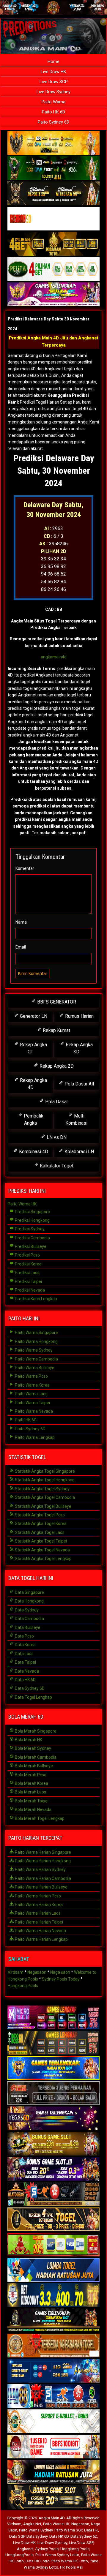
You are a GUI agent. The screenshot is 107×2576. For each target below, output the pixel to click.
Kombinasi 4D (33, 1152)
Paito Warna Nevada (33, 1411)
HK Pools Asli (72, 2567)
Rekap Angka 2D (56, 1066)
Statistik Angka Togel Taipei (40, 1541)
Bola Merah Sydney (33, 1748)
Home (53, 61)
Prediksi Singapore (32, 1212)
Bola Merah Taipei (31, 1801)
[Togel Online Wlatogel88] (53, 2194)
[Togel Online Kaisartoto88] (53, 2245)
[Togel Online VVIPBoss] (53, 143)
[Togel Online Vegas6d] (53, 2119)
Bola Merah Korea (31, 1783)
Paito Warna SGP (68, 2530)
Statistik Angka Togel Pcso (39, 1515)
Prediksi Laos (27, 1273)
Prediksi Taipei (28, 1281)
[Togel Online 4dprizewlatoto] (53, 2220)
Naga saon (60, 1972)
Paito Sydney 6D (53, 122)
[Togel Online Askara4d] (53, 2144)
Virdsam (16, 1972)
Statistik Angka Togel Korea (40, 1524)
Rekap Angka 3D (79, 1048)
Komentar (25, 868)
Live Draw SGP (54, 82)
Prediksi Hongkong (32, 1220)
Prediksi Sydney (29, 1229)
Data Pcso (24, 1636)
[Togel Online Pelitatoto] (53, 269)
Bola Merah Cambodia (35, 1757)
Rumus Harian (79, 1016)
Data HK (91, 2530)
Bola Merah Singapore (35, 1731)
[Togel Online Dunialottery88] (53, 2346)
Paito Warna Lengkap (34, 1437)
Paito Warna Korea (32, 1385)
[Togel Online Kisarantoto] (53, 244)
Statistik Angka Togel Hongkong (44, 1480)
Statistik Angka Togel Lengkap (43, 1559)
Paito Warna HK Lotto (70, 2561)
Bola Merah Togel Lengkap (39, 1818)
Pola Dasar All (79, 1084)
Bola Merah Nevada (33, 1809)
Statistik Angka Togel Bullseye (43, 1506)
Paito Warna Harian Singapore (43, 1852)
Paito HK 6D (53, 112)
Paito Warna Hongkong (36, 1341)
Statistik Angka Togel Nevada (42, 1550)
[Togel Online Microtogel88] (53, 2018)
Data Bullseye (27, 1627)
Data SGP (17, 2536)
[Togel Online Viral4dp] (53, 295)
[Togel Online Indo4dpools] (53, 2270)
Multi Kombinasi (76, 1119)
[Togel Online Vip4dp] (53, 2321)
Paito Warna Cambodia (36, 1359)
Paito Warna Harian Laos (37, 1913)
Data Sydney (26, 1610)
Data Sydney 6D (29, 1688)
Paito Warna (53, 102)
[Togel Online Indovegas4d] (53, 2497)
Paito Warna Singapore (36, 1333)
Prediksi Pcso (27, 1255)
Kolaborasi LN (79, 1152)
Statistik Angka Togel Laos (39, 1532)
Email (21, 947)
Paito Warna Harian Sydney (40, 1869)
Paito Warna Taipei (32, 1403)
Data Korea (25, 1645)
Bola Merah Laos (30, 1792)
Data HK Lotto (38, 2561)
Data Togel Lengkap (33, 1697)
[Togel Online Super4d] (53, 194)
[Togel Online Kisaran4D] (53, 219)
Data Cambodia (29, 1619)
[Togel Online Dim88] (53, 168)
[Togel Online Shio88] (53, 2472)
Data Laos (24, 1654)
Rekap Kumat (56, 1030)
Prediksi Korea (28, 1264)
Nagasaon (37, 1972)
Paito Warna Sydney (33, 1350)
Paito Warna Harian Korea (38, 1905)
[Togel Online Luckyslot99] (53, 2295)
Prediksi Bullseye (30, 1246)
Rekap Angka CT (33, 1048)
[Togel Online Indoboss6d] (53, 2043)
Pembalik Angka (33, 1119)
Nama (21, 922)
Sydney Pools (47, 2549)
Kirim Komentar (33, 973)
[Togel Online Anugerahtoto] (53, 2371)
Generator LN (33, 1016)
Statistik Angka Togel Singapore (44, 1471)
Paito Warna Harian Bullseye (41, 1887)
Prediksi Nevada (29, 1290)
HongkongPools (19, 2555)
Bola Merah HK (28, 1740)
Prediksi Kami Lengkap (36, 1299)
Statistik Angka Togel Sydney (42, 1489)
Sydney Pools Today (61, 1979)
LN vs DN (56, 1137)
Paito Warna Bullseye (34, 1368)
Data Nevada (26, 1671)
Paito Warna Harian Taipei (38, 1922)
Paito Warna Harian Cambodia (43, 1878)
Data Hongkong (29, 1601)
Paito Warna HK (22, 1204)
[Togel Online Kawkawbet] (53, 2093)
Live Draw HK (53, 72)
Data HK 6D (25, 1680)
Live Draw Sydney (53, 92)
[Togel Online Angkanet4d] (53, 2422)
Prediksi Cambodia (32, 1238)
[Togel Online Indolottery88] (53, 2396)
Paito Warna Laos (31, 1394)
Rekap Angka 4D (33, 1084)
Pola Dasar (56, 1102)
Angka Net (32, 2524)
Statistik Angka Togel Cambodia (44, 1497)
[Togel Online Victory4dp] (53, 2068)
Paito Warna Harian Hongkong (42, 1861)
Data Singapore (29, 1592)
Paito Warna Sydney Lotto (57, 2555)
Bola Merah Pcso (30, 1775)
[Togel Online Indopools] (53, 2447)
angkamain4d (54, 657)
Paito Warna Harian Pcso (37, 1896)
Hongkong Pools (23, 1986)
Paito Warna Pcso (31, 1376)
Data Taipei (25, 1662)
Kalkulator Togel (56, 1166)
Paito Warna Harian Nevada (40, 1931)
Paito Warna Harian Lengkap (41, 1939)
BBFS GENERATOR (56, 1002)
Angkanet (25, 2549)
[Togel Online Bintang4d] (53, 2169)
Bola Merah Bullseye (33, 1766)
